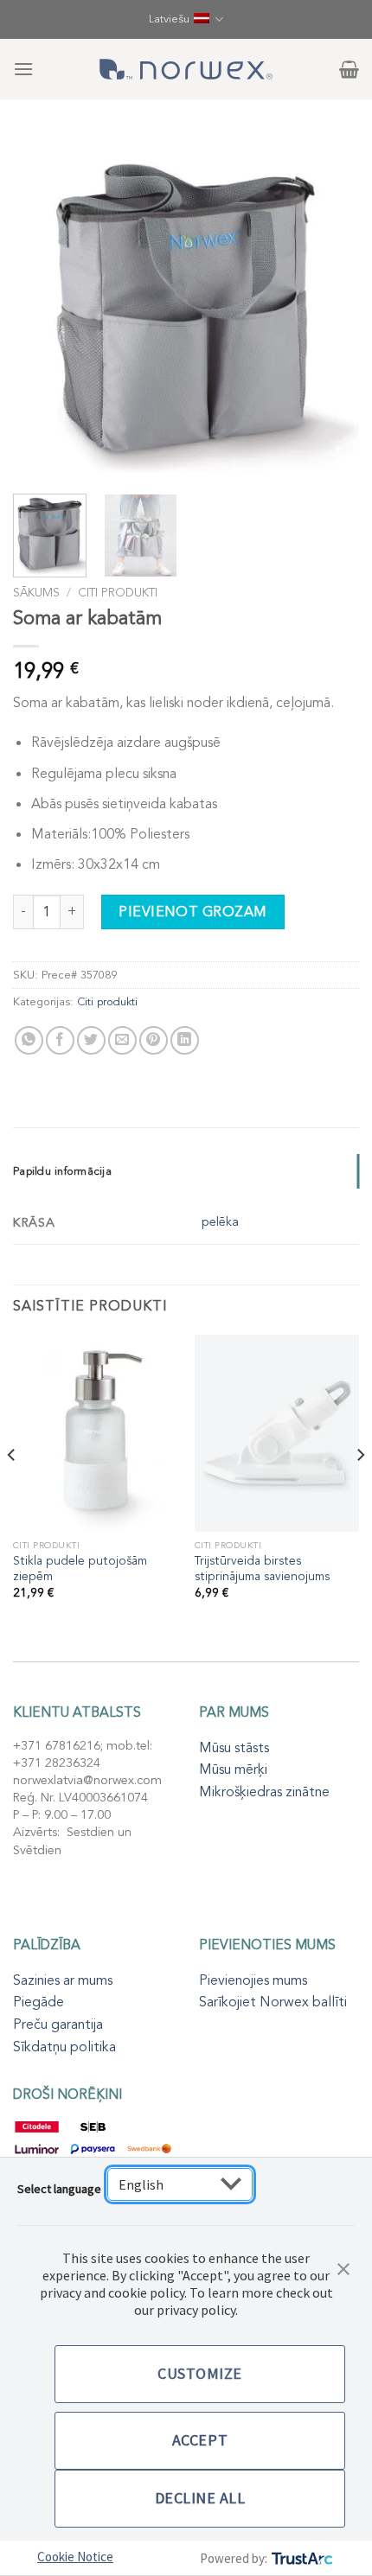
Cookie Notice (75, 2557)
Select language (59, 2189)
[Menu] (23, 69)
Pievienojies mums (253, 1980)
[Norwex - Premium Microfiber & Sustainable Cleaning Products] (186, 69)
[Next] (330, 307)
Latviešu (169, 19)
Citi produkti (118, 593)
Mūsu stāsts (234, 1748)
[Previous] (42, 307)
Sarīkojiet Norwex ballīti (273, 2002)
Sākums (36, 593)
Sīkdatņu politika (64, 2047)
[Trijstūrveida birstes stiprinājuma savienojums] (277, 1433)
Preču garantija (58, 2024)
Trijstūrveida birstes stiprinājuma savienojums (262, 1569)
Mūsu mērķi (233, 1769)
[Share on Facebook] (60, 1040)
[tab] (186, 1171)
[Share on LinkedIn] (185, 1040)
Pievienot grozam (193, 912)
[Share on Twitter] (91, 1040)
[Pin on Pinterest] (154, 1040)
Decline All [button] (200, 2498)
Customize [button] (200, 2373)
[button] (343, 2267)
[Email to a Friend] (122, 1040)
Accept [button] (200, 2440)
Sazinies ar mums (63, 1980)
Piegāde (38, 2002)
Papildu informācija (62, 1171)
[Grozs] (349, 69)
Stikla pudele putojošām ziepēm (80, 1569)
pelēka (220, 1222)
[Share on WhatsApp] (29, 1040)
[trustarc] (301, 2558)
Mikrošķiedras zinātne (264, 1792)
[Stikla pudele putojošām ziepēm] (95, 1433)
